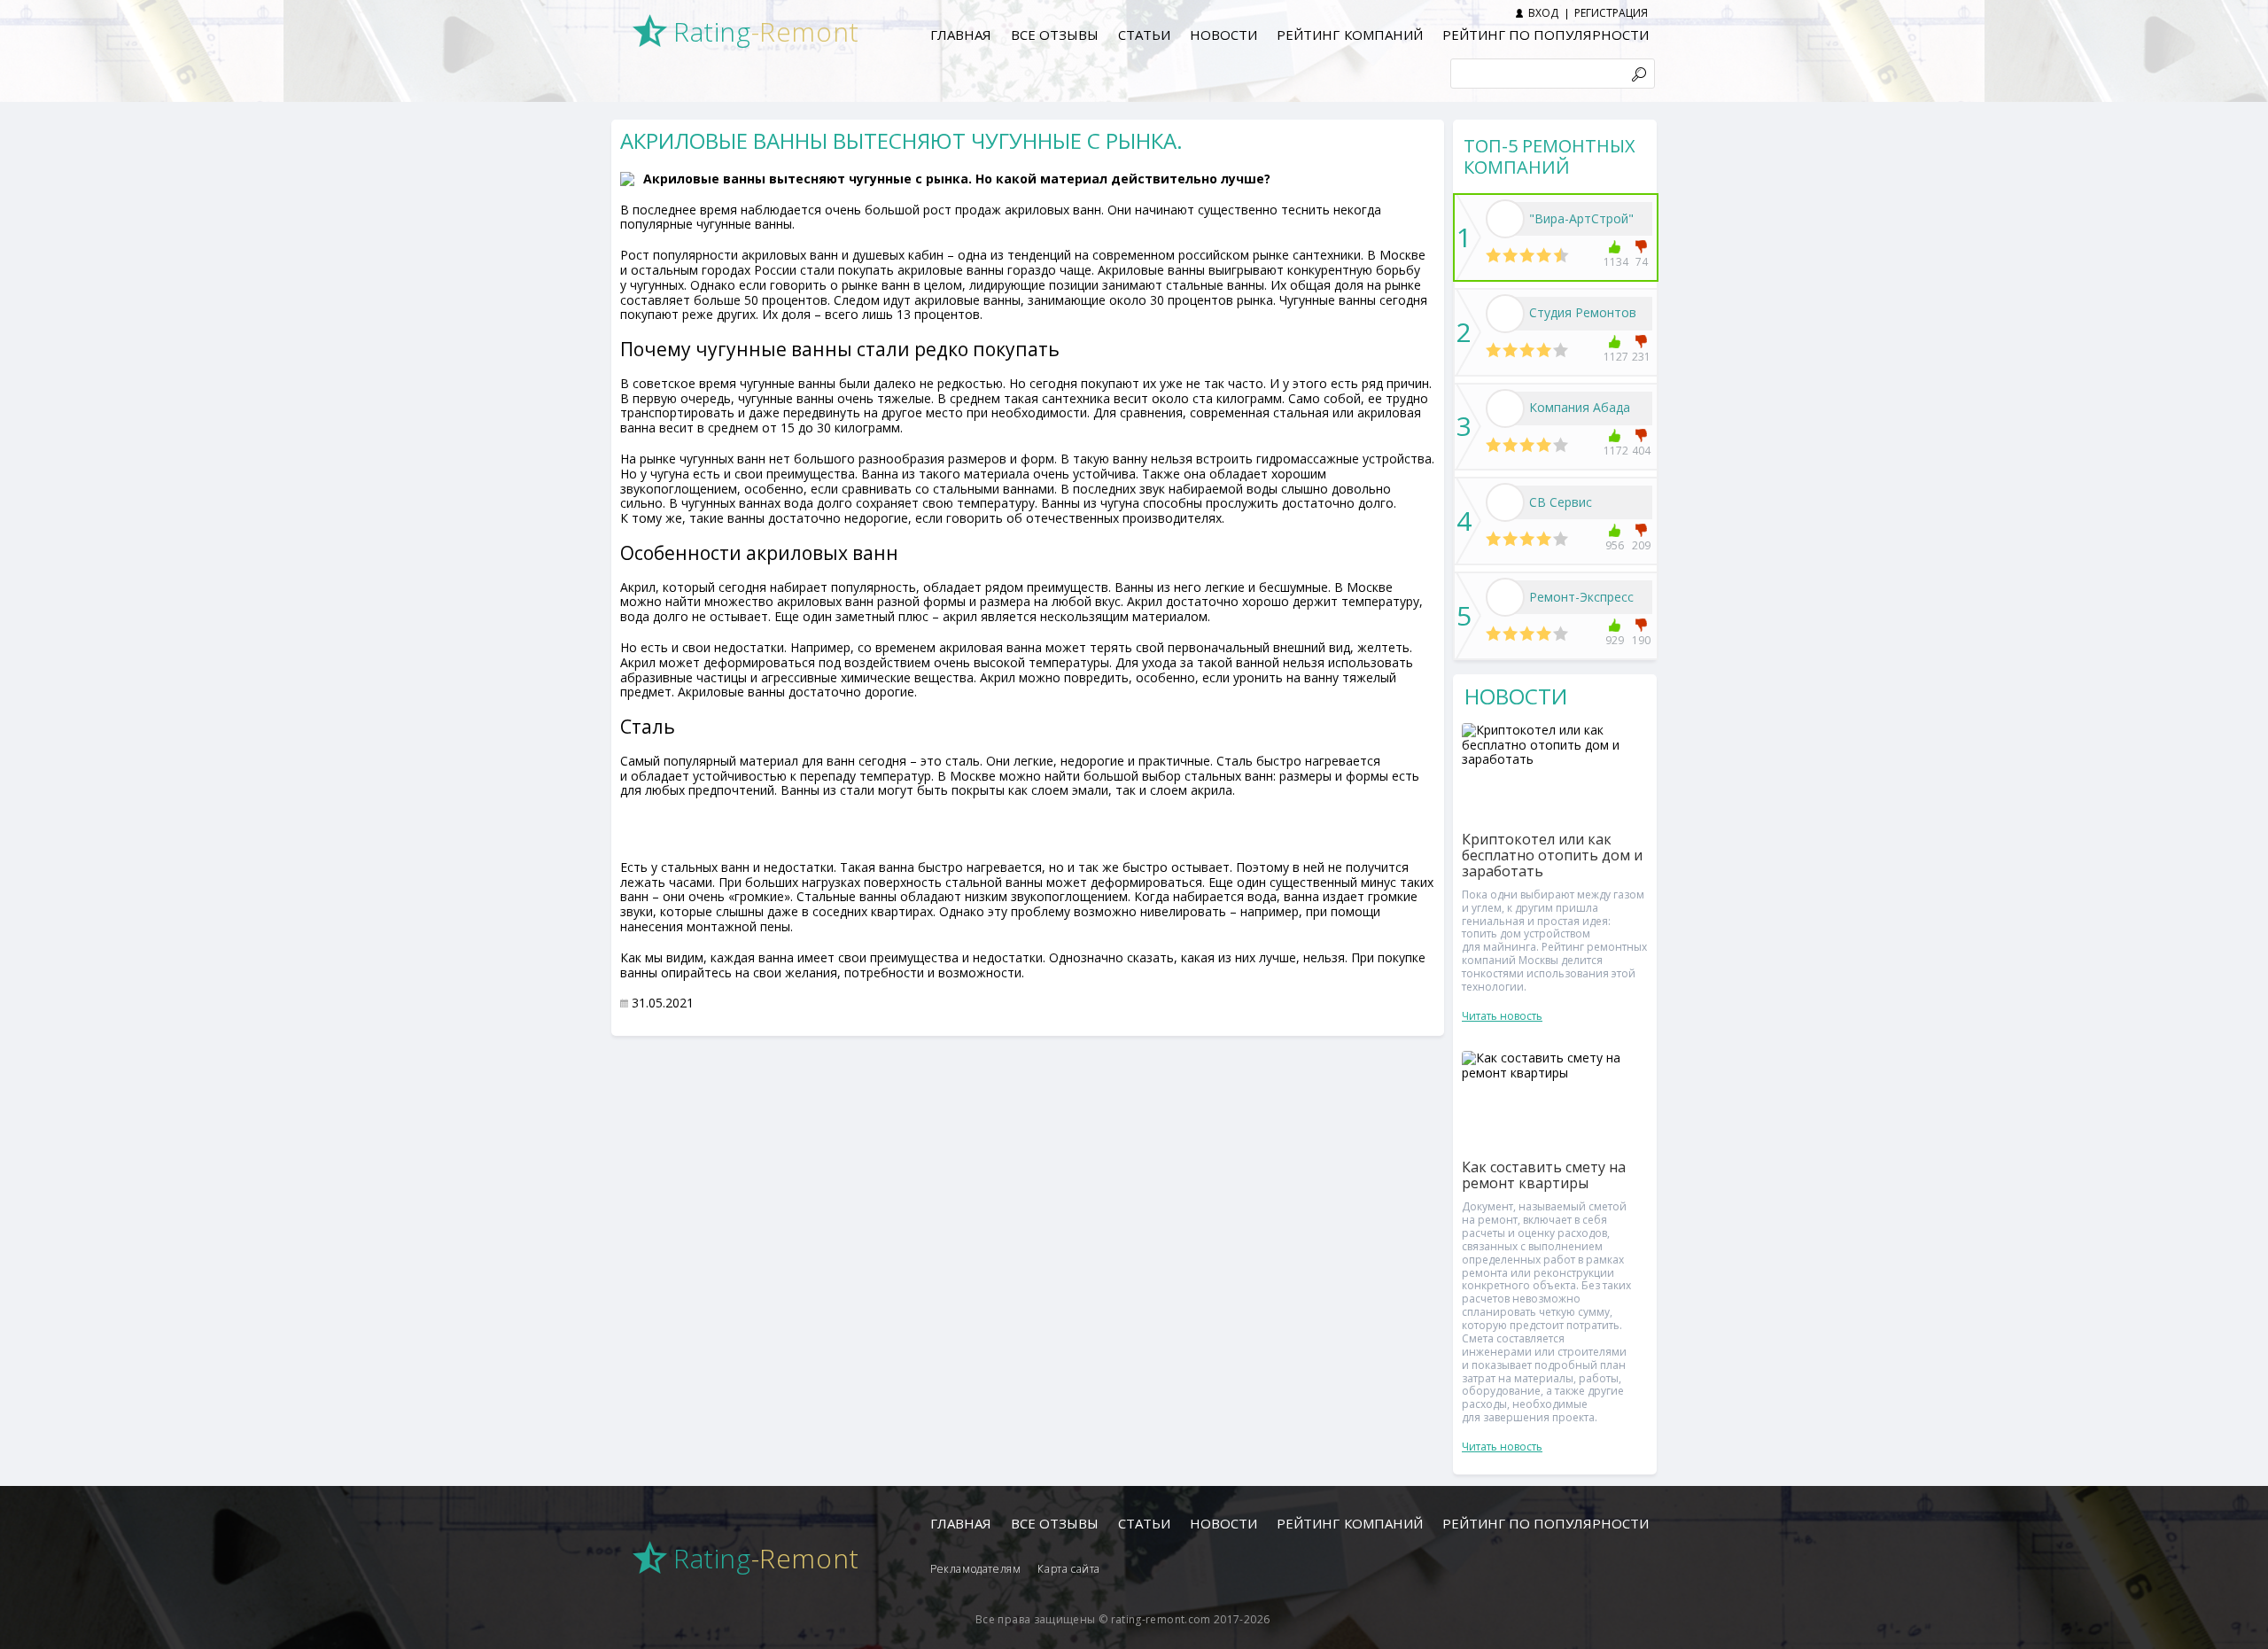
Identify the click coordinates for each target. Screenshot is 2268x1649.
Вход (1543, 13)
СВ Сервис (1561, 502)
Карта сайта (1069, 1569)
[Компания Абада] (1505, 408)
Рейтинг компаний (1349, 35)
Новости (1223, 35)
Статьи (1144, 35)
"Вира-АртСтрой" (1581, 218)
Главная (961, 35)
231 (1641, 357)
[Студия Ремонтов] (1505, 314)
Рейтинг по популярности (1546, 35)
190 (1641, 640)
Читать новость (1502, 1016)
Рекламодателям (975, 1569)
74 (1642, 262)
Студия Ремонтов (1583, 312)
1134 (1615, 262)
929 (1615, 640)
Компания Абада (1580, 407)
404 (1641, 451)
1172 (1615, 451)
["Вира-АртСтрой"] (1505, 219)
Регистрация (1611, 13)
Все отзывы (1055, 35)
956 (1615, 545)
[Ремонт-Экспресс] (1505, 597)
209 (1641, 545)
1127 (1615, 357)
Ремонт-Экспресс (1581, 597)
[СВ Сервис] (1505, 502)
